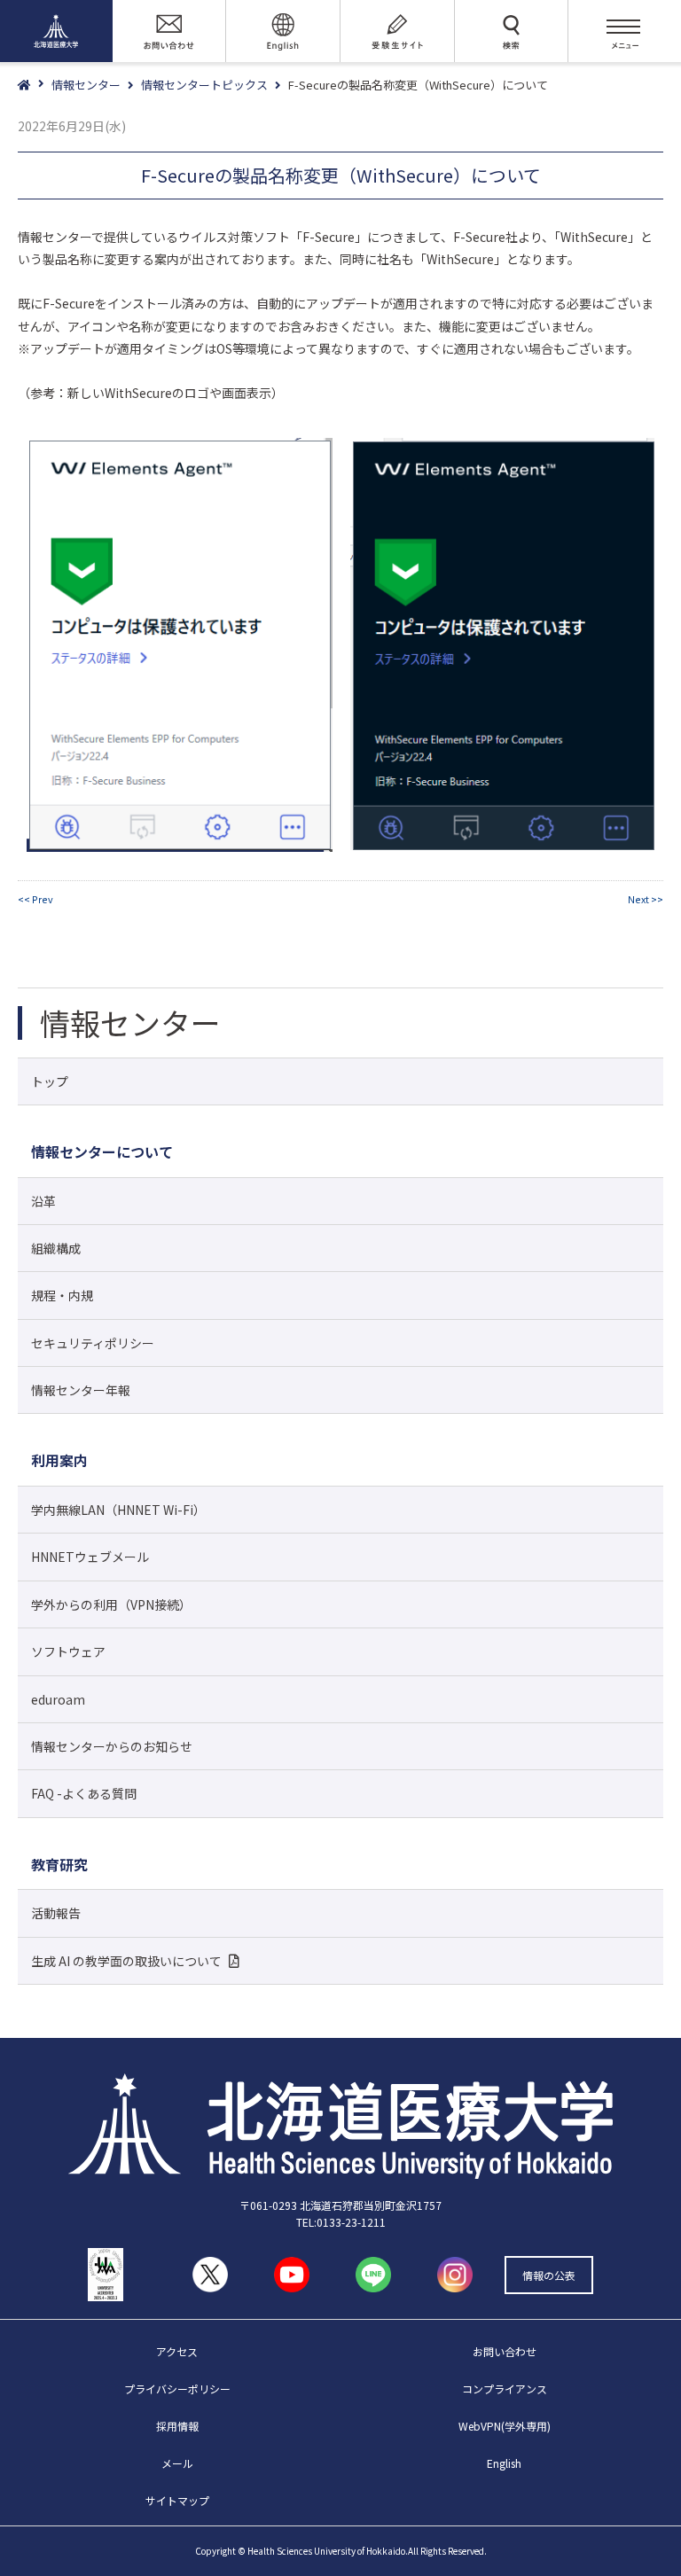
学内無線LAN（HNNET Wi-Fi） (118, 1510)
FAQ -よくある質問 (84, 1793)
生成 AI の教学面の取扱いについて (126, 1961)
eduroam (58, 1699)
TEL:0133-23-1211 (341, 2222)
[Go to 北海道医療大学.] (35, 86)
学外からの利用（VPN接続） (111, 1604)
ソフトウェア (68, 1651)
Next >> (646, 899)
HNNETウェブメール (90, 1557)
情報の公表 (549, 2275)
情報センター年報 (81, 1390)
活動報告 (56, 1913)
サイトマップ (177, 2500)
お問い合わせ (505, 2351)
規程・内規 (62, 1295)
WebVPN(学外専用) (505, 2426)
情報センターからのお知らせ (112, 1746)
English (504, 2463)
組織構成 (56, 1248)
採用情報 (177, 2426)
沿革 (43, 1201)
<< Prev (35, 899)
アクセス (177, 2351)
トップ (50, 1081)
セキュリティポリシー (93, 1343)
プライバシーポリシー (177, 2389)
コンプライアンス (505, 2389)
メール (177, 2463)
